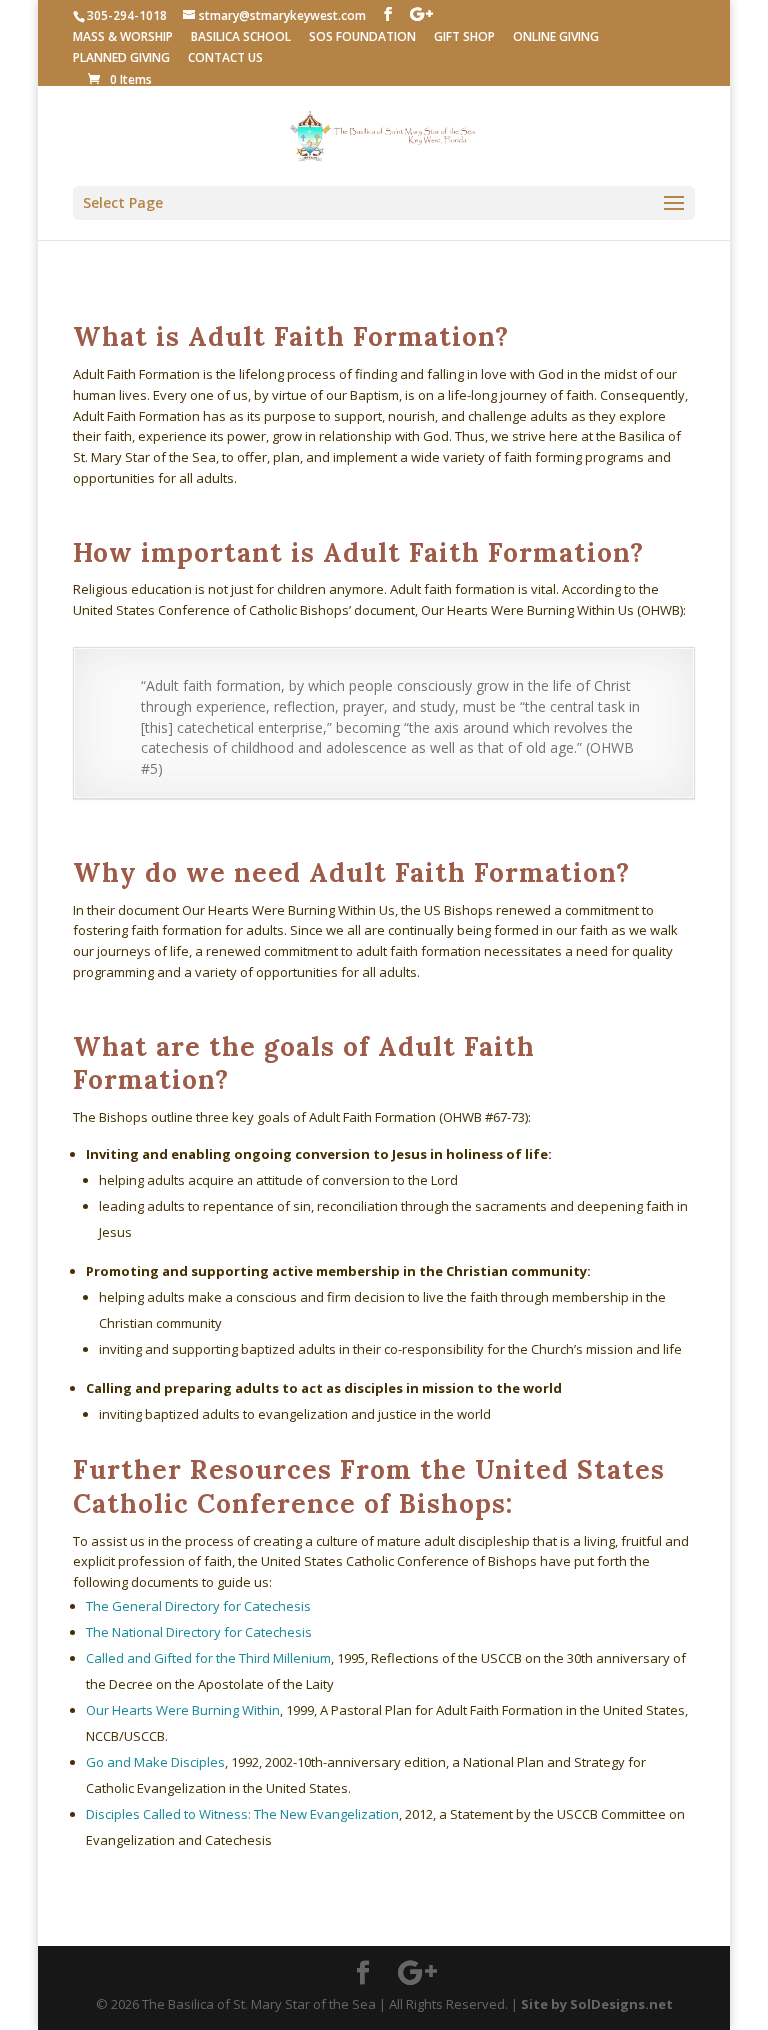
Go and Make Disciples (155, 1762)
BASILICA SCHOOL (241, 38)
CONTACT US (225, 59)
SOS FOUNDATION (362, 38)
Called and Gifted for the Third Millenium (208, 1658)
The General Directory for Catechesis (198, 1606)
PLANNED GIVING (121, 59)
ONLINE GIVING (556, 38)
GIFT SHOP (464, 38)
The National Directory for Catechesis (199, 1632)
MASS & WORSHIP (123, 38)
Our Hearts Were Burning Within (183, 1710)
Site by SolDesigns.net (597, 2004)
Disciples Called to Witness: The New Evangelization (242, 1814)
